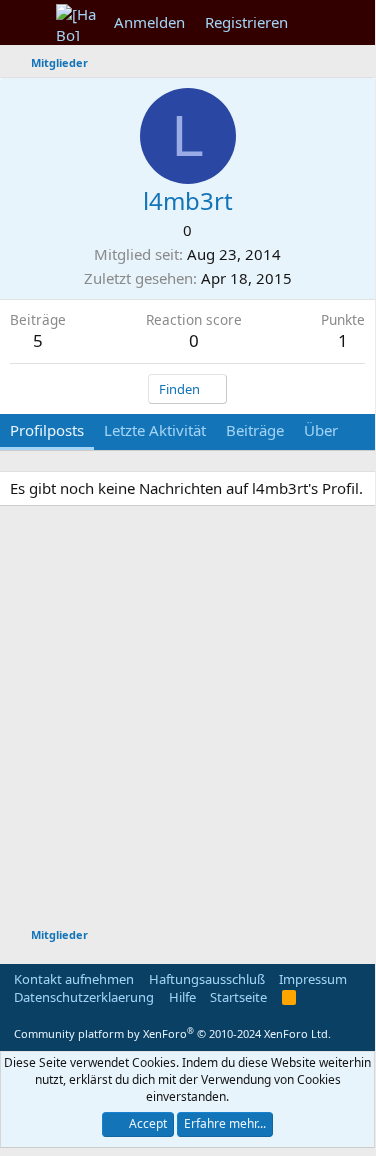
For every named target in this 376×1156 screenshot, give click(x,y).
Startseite (238, 997)
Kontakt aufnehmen (74, 979)
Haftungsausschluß (207, 979)
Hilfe (182, 997)
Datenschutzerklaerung (84, 997)
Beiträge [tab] (255, 430)
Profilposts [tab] (47, 430)
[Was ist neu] (317, 22)
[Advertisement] (187, 719)
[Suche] (356, 22)
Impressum (313, 979)
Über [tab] (321, 430)
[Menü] (27, 23)
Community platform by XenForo (172, 1033)
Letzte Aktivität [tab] (155, 430)
